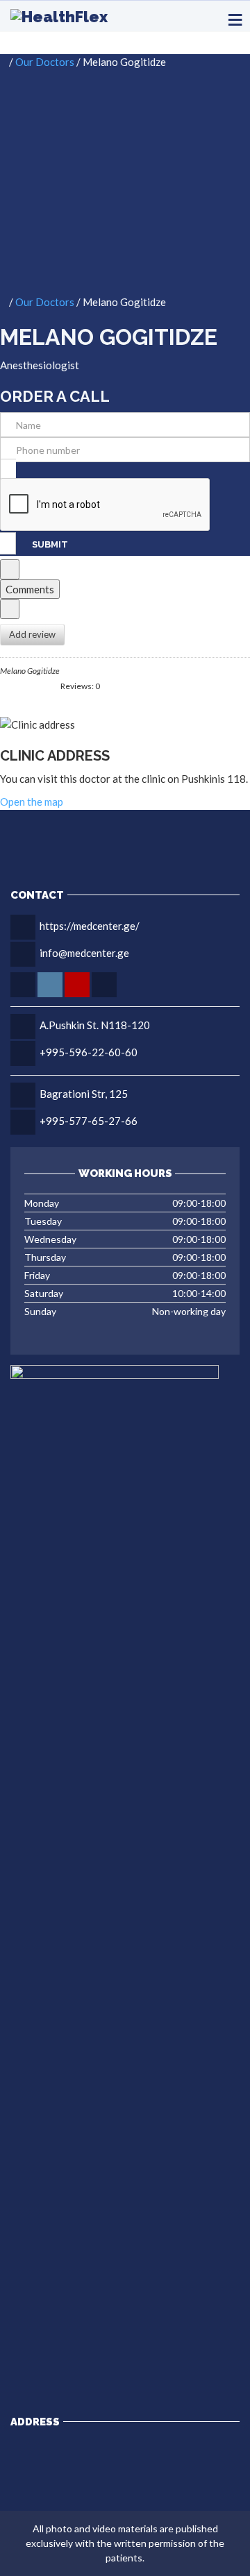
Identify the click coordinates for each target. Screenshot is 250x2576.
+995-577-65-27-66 (89, 1121)
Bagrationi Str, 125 (84, 1094)
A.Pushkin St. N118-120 (95, 1025)
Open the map (32, 802)
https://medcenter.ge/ (90, 926)
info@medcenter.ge (84, 953)
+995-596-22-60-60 (89, 1052)
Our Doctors (45, 62)
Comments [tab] (30, 589)
